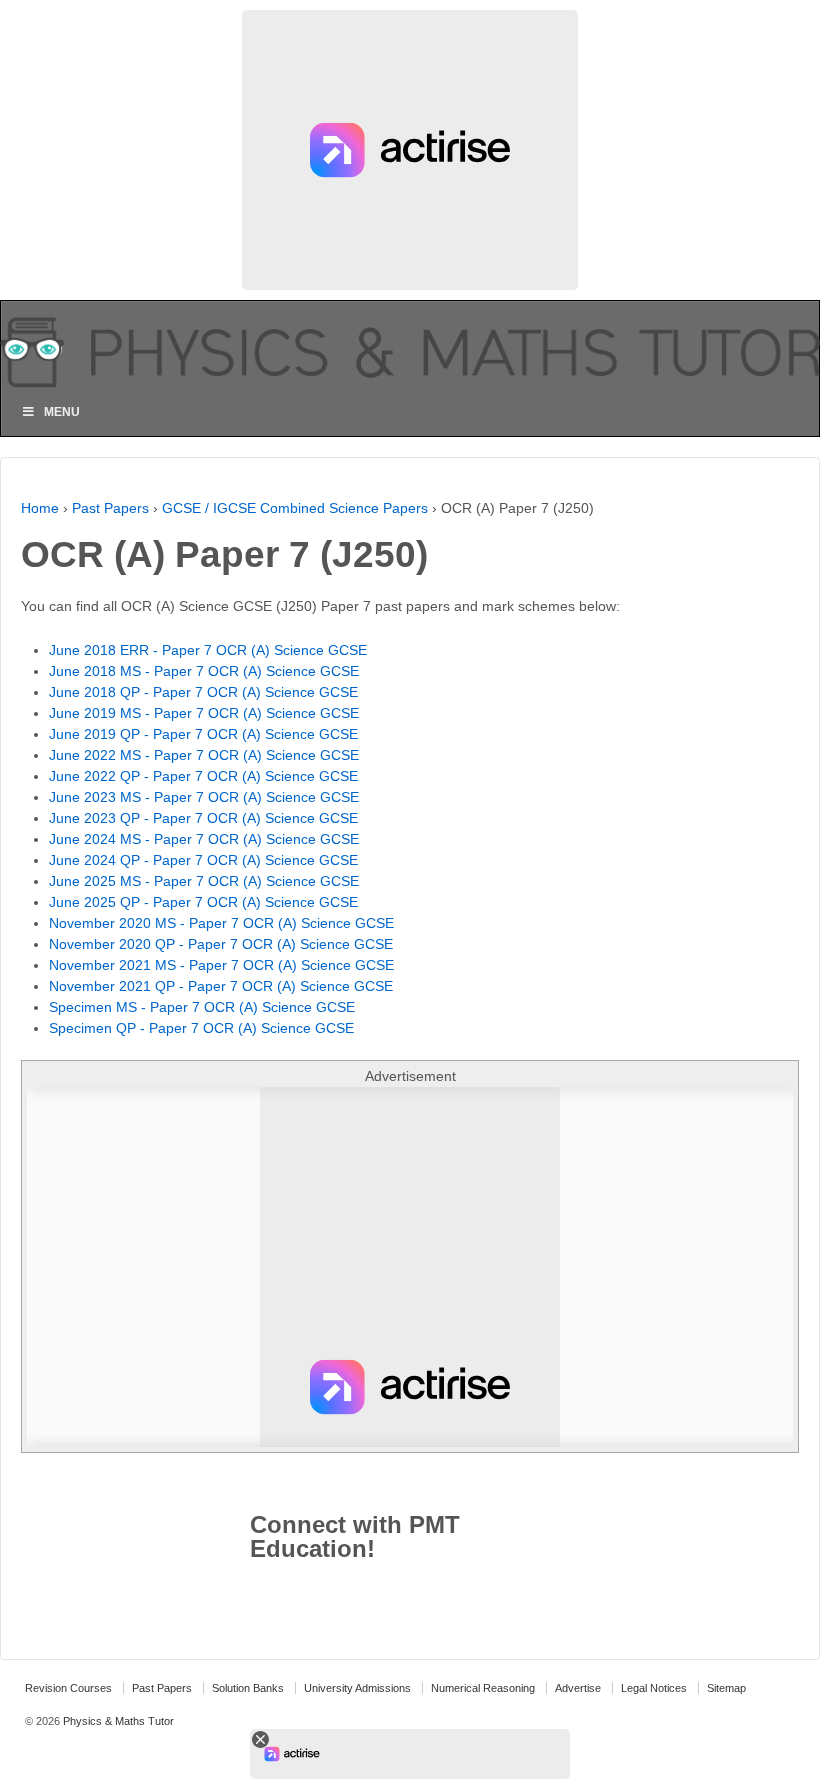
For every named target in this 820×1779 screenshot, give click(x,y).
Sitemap (726, 1688)
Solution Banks (248, 1688)
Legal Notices (654, 1688)
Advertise (578, 1688)
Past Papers (110, 508)
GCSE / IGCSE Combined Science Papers (295, 508)
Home (40, 508)
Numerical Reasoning (483, 1688)
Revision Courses (68, 1688)
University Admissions (357, 1688)
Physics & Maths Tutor (117, 1721)
